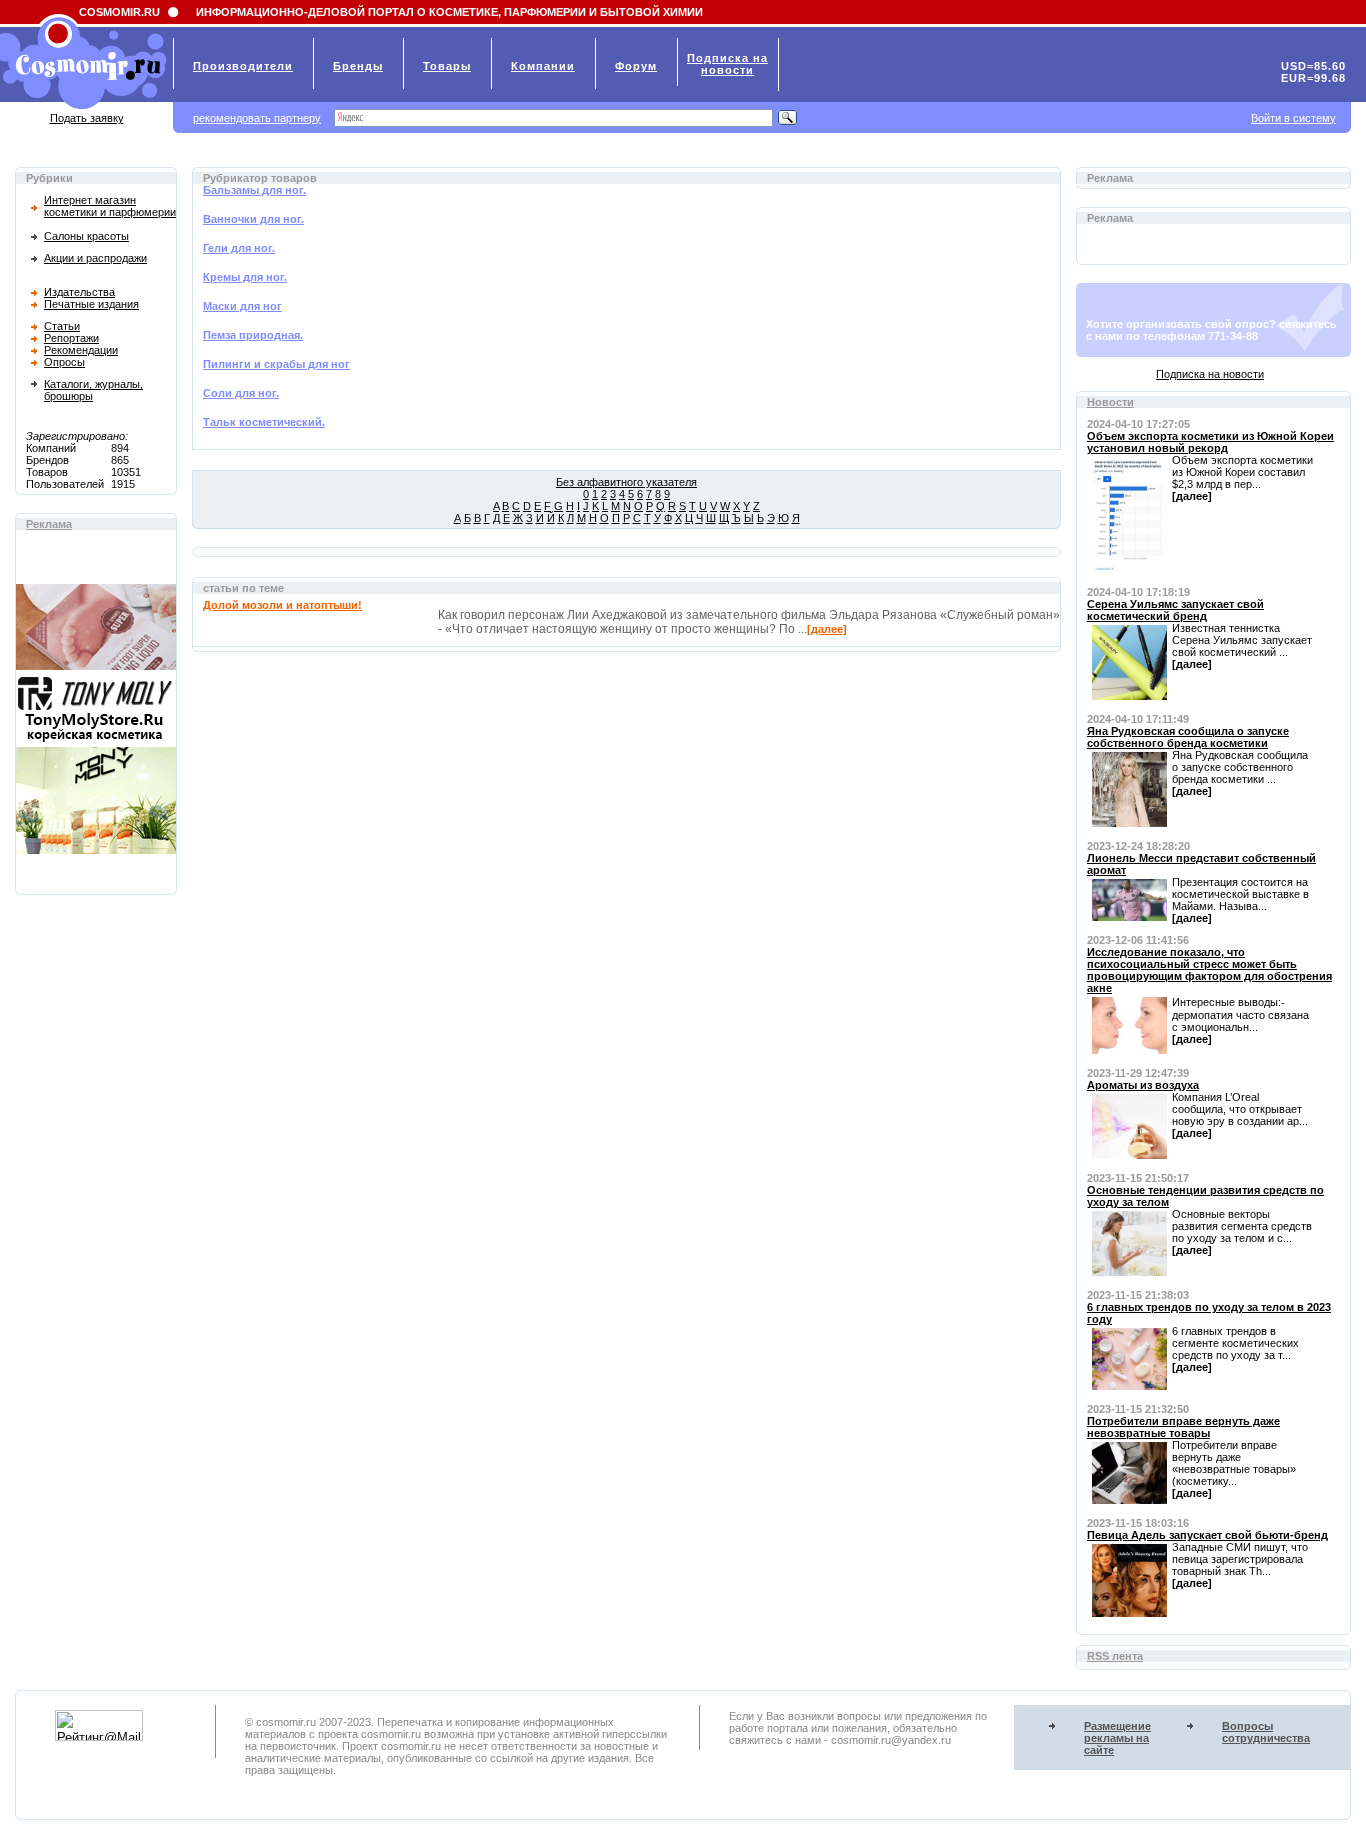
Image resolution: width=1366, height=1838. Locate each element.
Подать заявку (87, 118)
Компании (543, 66)
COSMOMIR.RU (119, 12)
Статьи (62, 326)
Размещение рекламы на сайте (1117, 1738)
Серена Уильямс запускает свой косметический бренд (1175, 610)
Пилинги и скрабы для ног (276, 364)
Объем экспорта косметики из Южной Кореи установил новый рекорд (1210, 442)
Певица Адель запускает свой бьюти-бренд (1207, 1535)
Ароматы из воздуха (1143, 1085)
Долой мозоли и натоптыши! (282, 605)
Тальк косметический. (264, 422)
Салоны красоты (86, 236)
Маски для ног (242, 306)
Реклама (49, 524)
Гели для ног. (239, 248)
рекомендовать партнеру (257, 118)
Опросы (64, 362)
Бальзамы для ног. (254, 190)
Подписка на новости (1210, 374)
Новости (1110, 402)
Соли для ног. (241, 393)
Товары (447, 66)
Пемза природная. (253, 335)
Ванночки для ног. (253, 219)
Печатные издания (91, 304)
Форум (636, 66)
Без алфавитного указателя (626, 482)
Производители (243, 66)
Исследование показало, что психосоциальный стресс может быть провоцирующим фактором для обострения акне (1209, 970)
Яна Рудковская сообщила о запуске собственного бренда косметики (1188, 737)
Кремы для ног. (245, 277)
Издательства (79, 292)
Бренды (358, 66)
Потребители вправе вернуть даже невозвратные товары (1183, 1427)
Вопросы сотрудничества (1266, 1732)
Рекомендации (81, 350)
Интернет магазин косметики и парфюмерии (110, 206)
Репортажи (71, 338)
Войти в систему (1293, 118)
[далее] (827, 629)
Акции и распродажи (95, 258)
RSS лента (1115, 1656)
